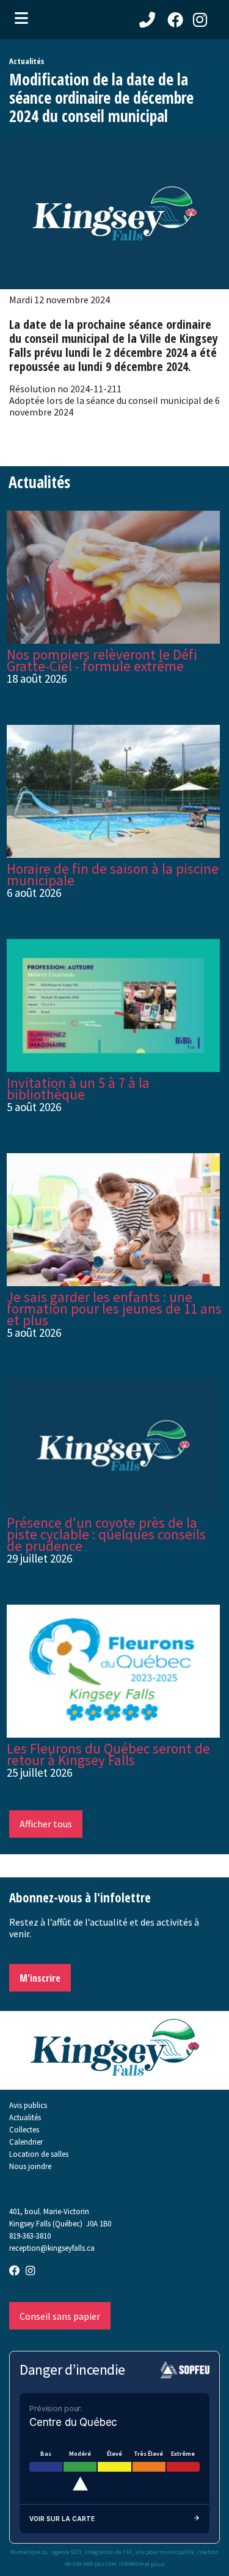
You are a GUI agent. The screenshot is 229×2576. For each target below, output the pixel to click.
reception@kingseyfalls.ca (52, 2248)
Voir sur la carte (62, 2519)
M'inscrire (40, 1978)
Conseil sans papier (60, 2316)
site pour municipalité (165, 2552)
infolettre (131, 2564)
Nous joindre (30, 2166)
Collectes (24, 2129)
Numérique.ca (29, 2552)
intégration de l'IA (108, 2552)
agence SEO (67, 2552)
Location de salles (39, 2154)
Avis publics (28, 2105)
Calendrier (26, 2142)
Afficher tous (46, 1824)
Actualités (25, 2117)
